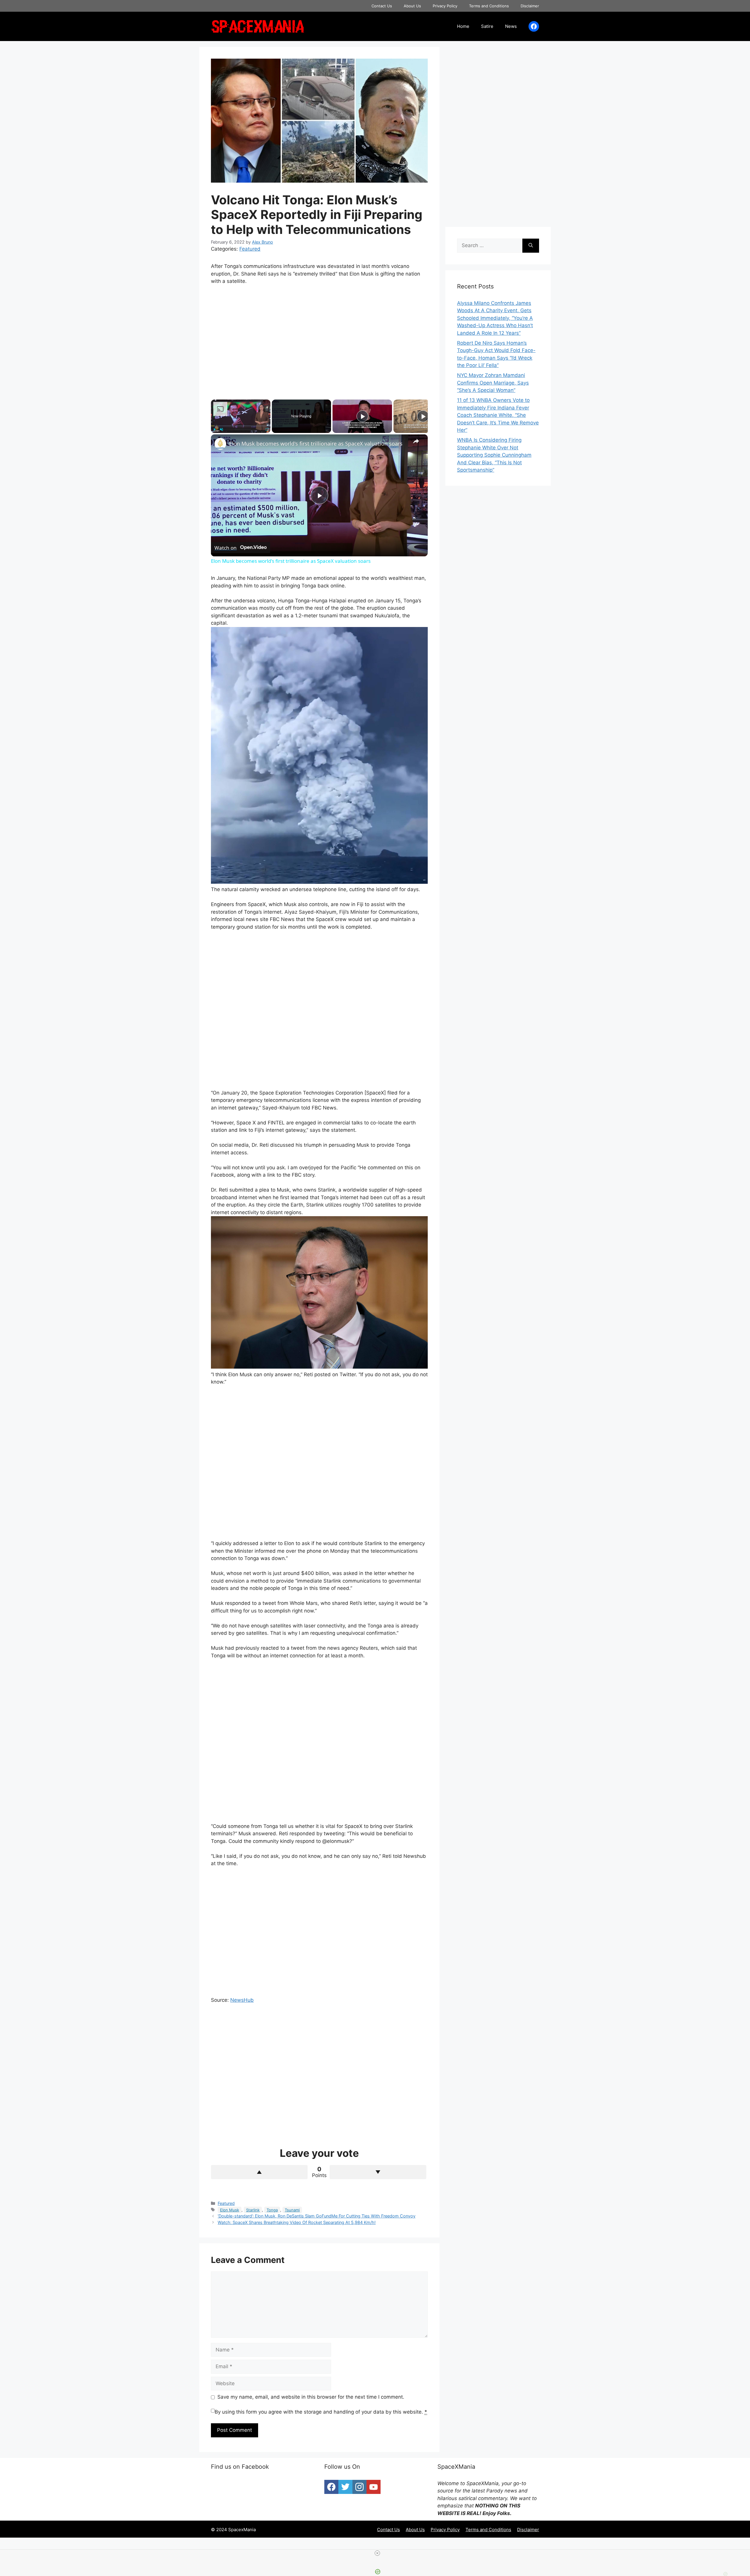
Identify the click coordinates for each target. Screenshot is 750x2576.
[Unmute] (221, 429)
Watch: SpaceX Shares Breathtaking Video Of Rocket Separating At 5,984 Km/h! (297, 2222)
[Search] (531, 246)
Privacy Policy (445, 6)
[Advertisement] (319, 337)
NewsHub (242, 2000)
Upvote (259, 2172)
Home (463, 26)
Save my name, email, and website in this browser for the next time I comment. (311, 2397)
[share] (416, 441)
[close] (377, 2553)
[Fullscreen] (267, 429)
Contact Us (382, 6)
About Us (412, 6)
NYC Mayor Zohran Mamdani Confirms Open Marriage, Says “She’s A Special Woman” (493, 383)
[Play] (214, 429)
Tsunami (292, 2210)
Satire (487, 26)
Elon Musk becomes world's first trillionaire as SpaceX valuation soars (316, 444)
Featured (250, 249)
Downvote (378, 2172)
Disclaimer (530, 6)
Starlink (253, 2210)
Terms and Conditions (489, 6)
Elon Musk (230, 2210)
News (511, 26)
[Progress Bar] (241, 426)
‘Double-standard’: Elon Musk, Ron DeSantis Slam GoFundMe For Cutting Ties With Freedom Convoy (317, 2216)
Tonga (272, 2210)
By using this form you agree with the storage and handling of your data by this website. (321, 2412)
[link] (220, 444)
